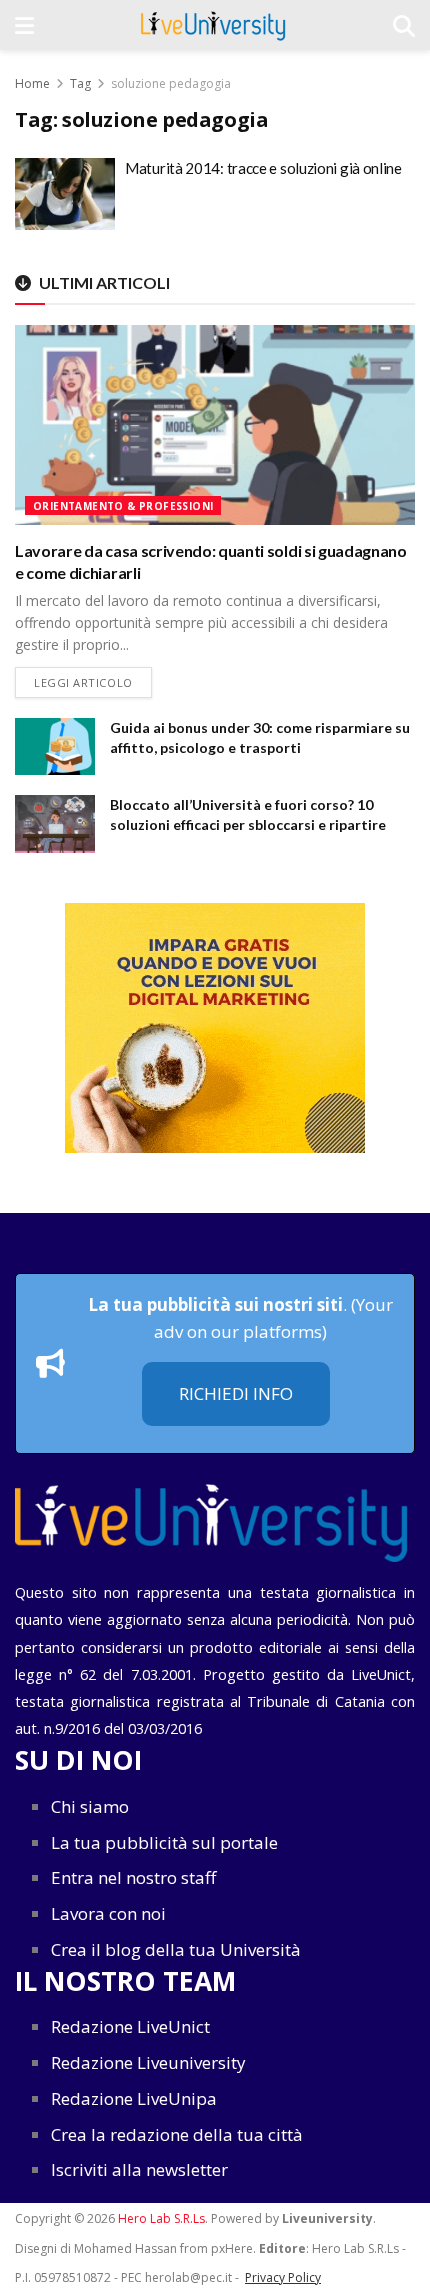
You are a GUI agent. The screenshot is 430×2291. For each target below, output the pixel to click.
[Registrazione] (215, 1028)
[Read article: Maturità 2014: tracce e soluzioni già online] (65, 194)
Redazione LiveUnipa (134, 2098)
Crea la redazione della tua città (177, 2134)
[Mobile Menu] (24, 25)
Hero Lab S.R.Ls (161, 2218)
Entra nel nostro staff (133, 1877)
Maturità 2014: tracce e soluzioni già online (263, 168)
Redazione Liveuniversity (148, 2062)
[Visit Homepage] (213, 25)
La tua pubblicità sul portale (164, 1842)
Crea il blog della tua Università (176, 1949)
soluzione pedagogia (171, 83)
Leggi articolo (93, 682)
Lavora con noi (108, 1913)
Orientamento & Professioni (123, 506)
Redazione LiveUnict (130, 2026)
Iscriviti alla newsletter (139, 2169)
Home (32, 83)
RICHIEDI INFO (236, 1393)
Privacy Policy (283, 2277)
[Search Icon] (404, 25)
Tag (80, 83)
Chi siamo (90, 1806)
